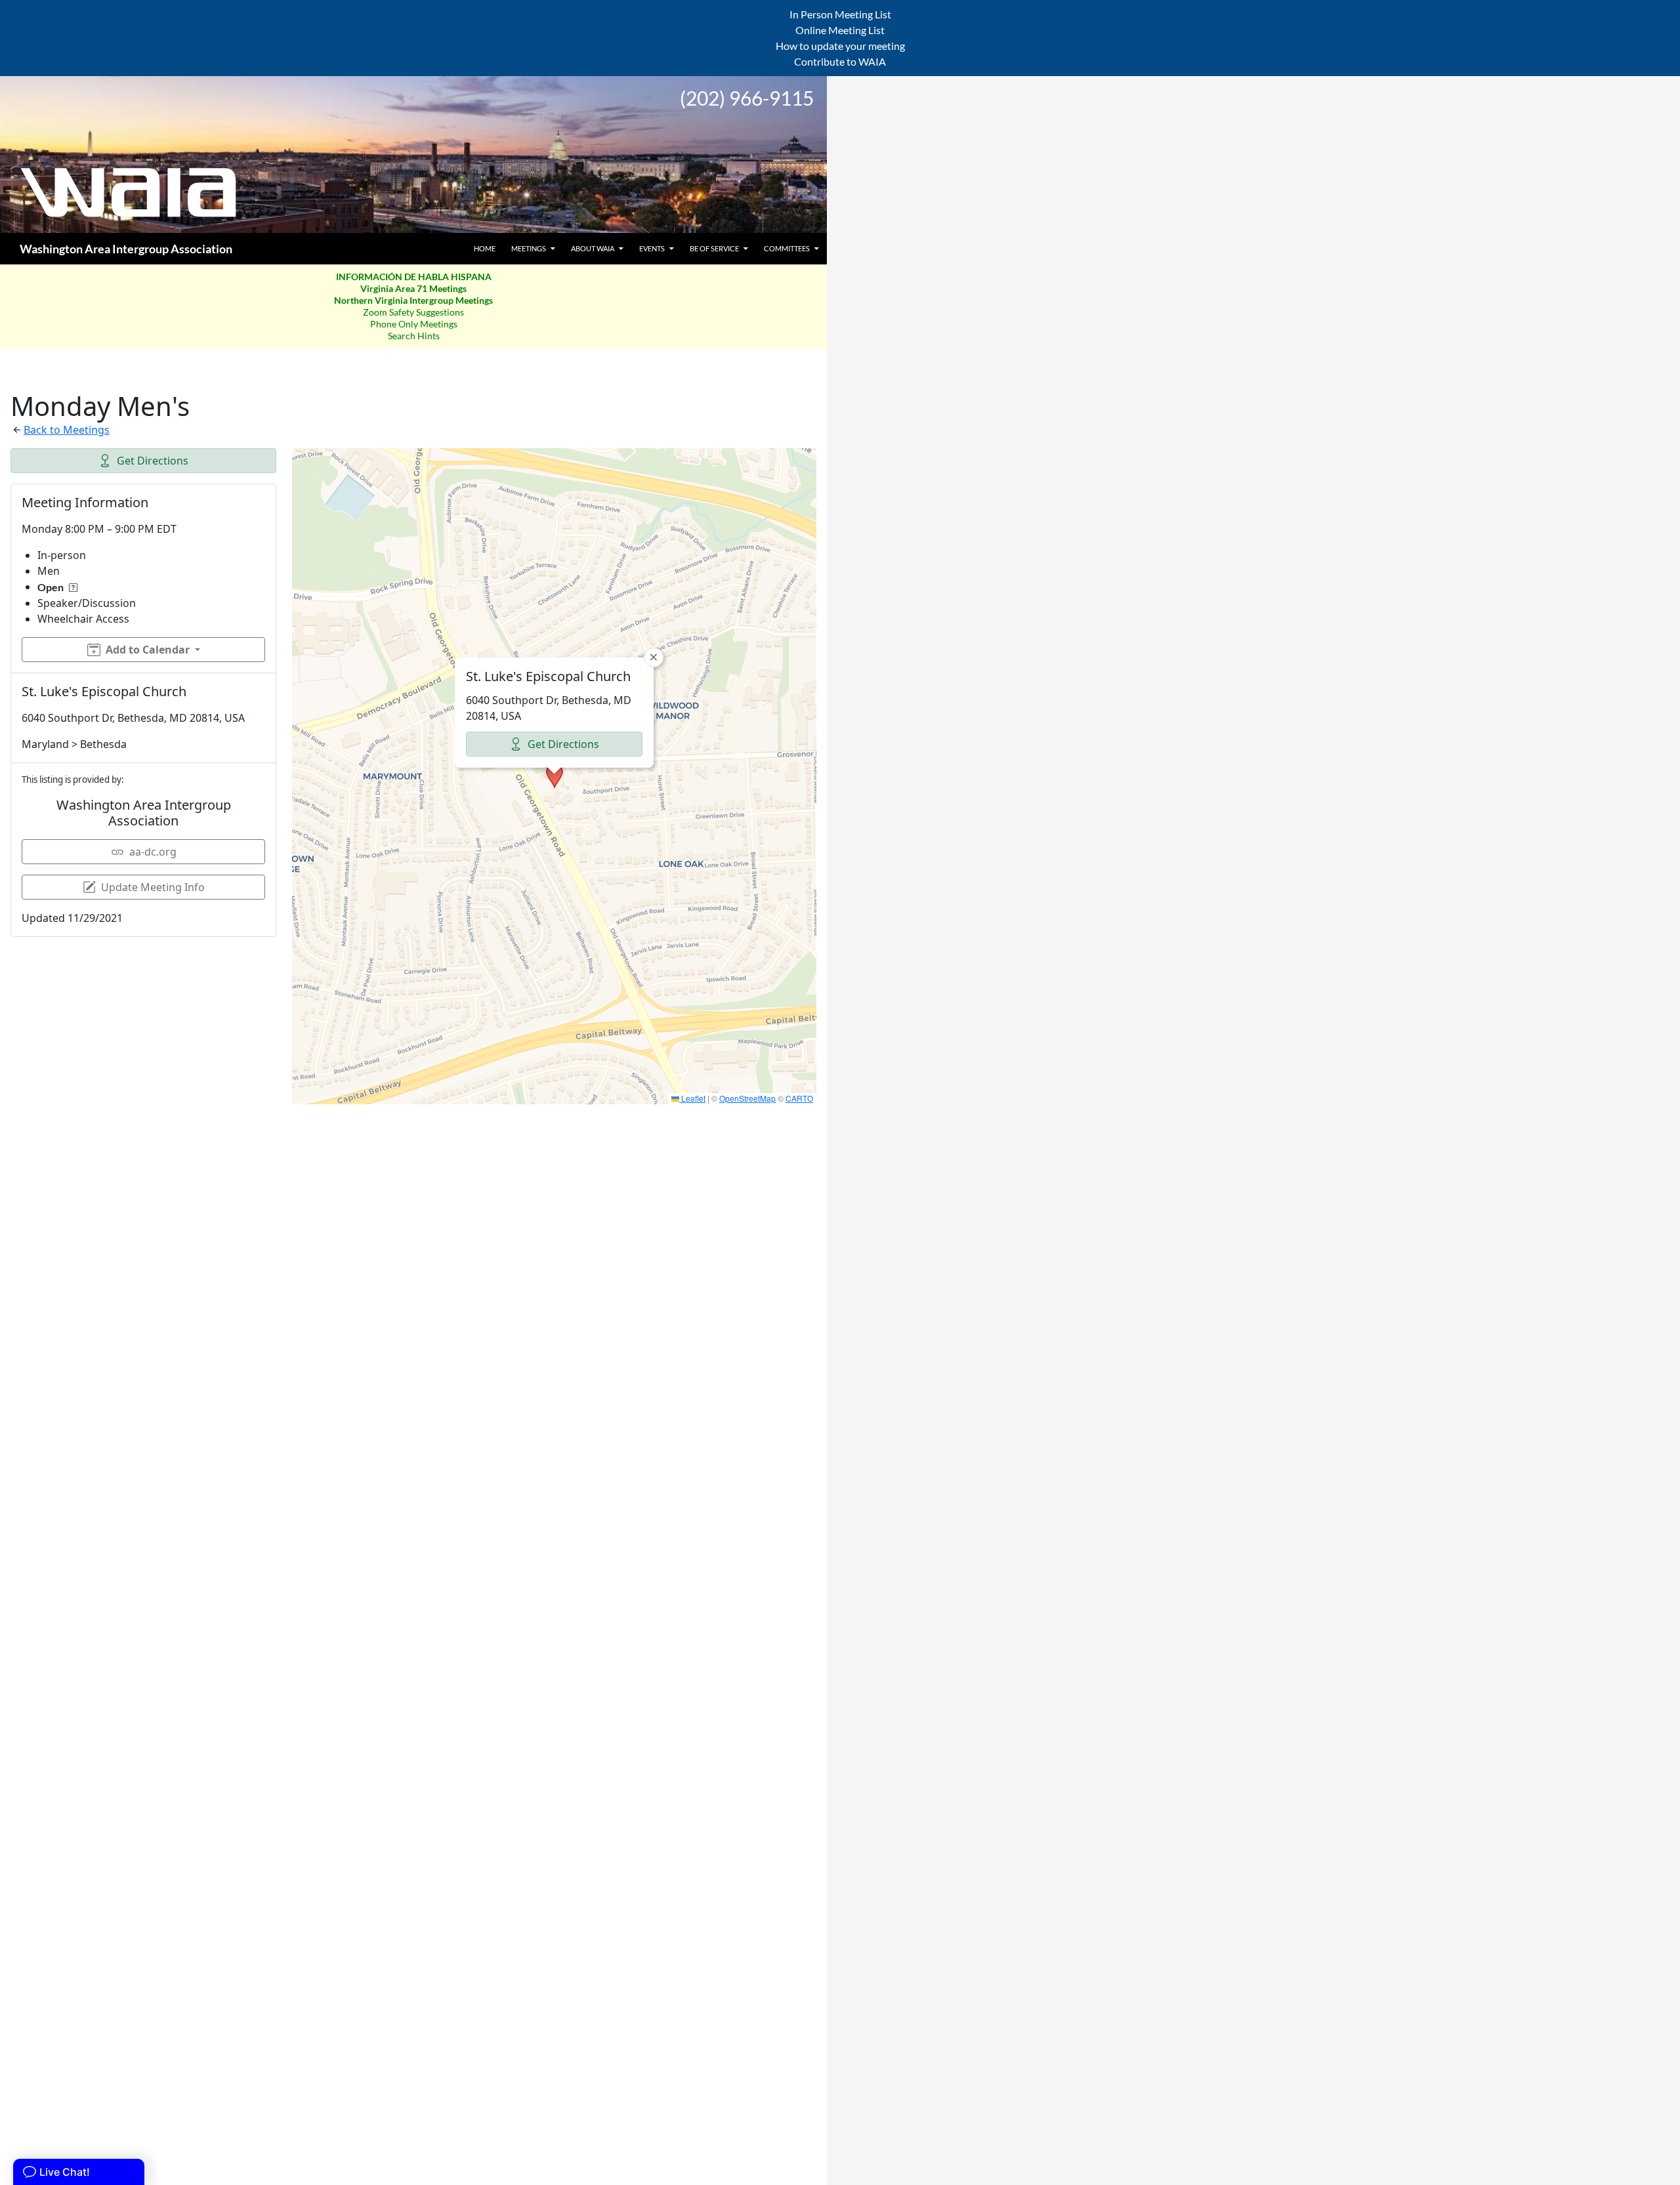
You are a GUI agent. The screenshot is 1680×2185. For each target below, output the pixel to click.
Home (485, 248)
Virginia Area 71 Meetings (413, 288)
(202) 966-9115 (747, 98)
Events (652, 248)
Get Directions (153, 461)
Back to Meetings (67, 430)
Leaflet (692, 1098)
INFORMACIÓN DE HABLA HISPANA (414, 277)
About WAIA (593, 248)
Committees (787, 248)
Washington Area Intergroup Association (126, 249)
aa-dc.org (153, 852)
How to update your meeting (840, 46)
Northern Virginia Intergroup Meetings (413, 300)
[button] (555, 776)
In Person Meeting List (840, 14)
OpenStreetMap (747, 1098)
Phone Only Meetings (414, 324)
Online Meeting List (840, 30)
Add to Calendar (148, 650)
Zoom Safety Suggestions (413, 312)
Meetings (529, 248)
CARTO (799, 1098)
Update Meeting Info (153, 887)
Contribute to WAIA (840, 61)
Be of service (714, 248)
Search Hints (414, 336)
